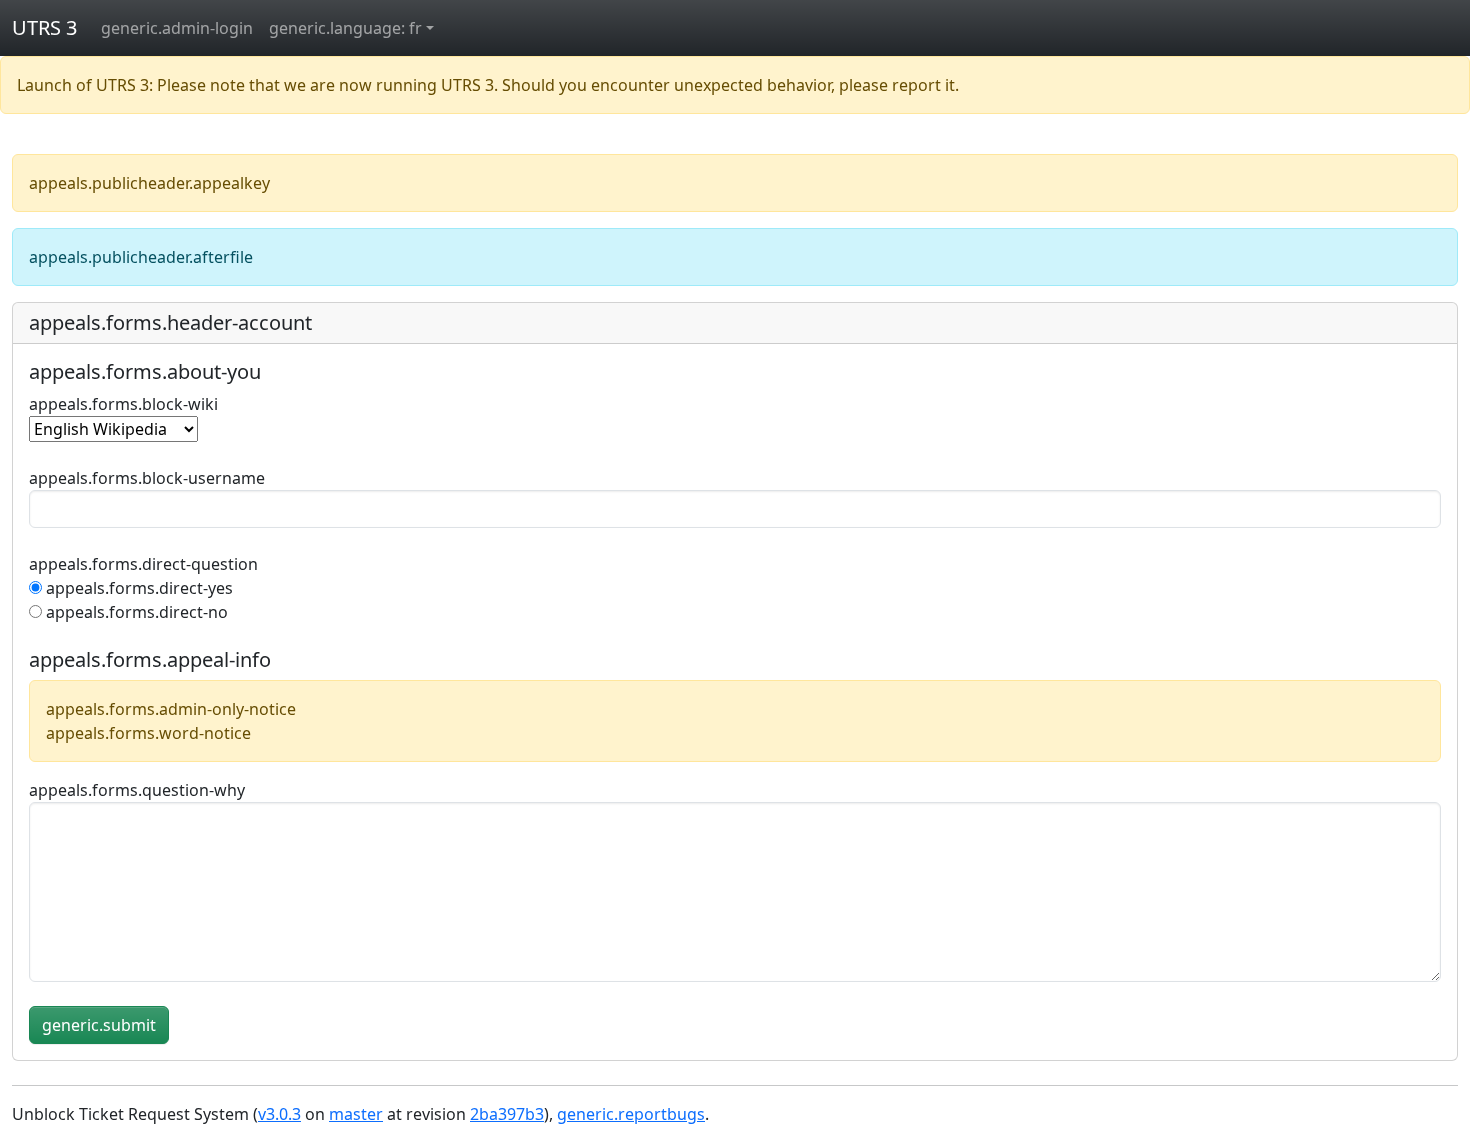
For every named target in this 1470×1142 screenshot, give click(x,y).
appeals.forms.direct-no (137, 612)
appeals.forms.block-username (147, 478)
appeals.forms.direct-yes (139, 588)
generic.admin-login (177, 28)
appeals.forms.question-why (137, 790)
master (356, 1114)
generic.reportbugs (631, 1114)
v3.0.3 (279, 1114)
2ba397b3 (507, 1114)
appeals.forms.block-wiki (123, 404)
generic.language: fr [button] (345, 28)
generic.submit (99, 1025)
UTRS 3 (44, 27)
